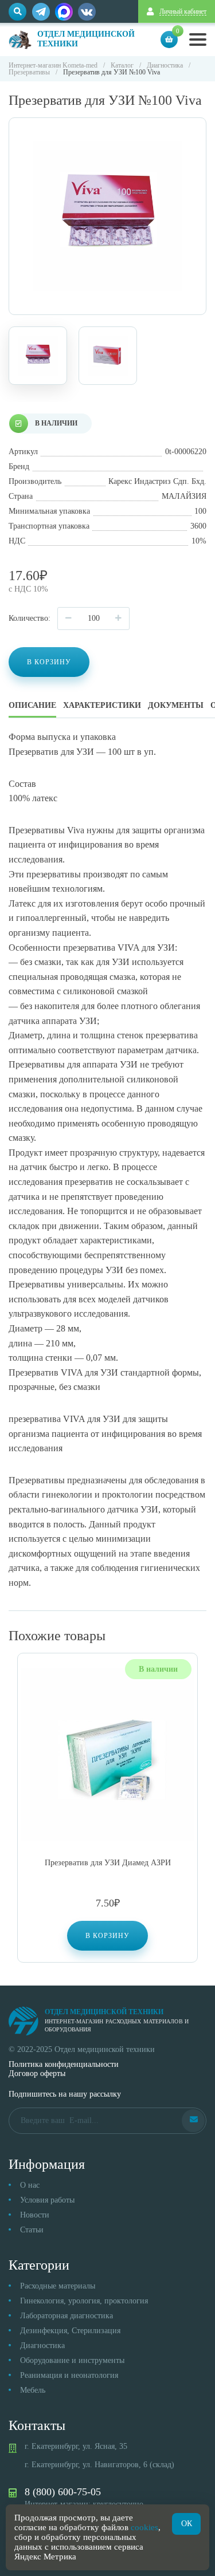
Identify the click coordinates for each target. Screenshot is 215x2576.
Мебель (33, 2390)
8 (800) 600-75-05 (63, 2492)
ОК (187, 2524)
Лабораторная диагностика (67, 2316)
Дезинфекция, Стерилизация (70, 2331)
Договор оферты (37, 2073)
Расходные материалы (58, 2286)
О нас (30, 2185)
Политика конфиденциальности (64, 2064)
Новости (35, 2215)
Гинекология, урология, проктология (84, 2301)
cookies (144, 2527)
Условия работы (47, 2200)
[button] (107, 1936)
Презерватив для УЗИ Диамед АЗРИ (108, 1863)
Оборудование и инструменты (72, 2360)
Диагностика (42, 2345)
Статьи (32, 2230)
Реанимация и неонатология (69, 2375)
